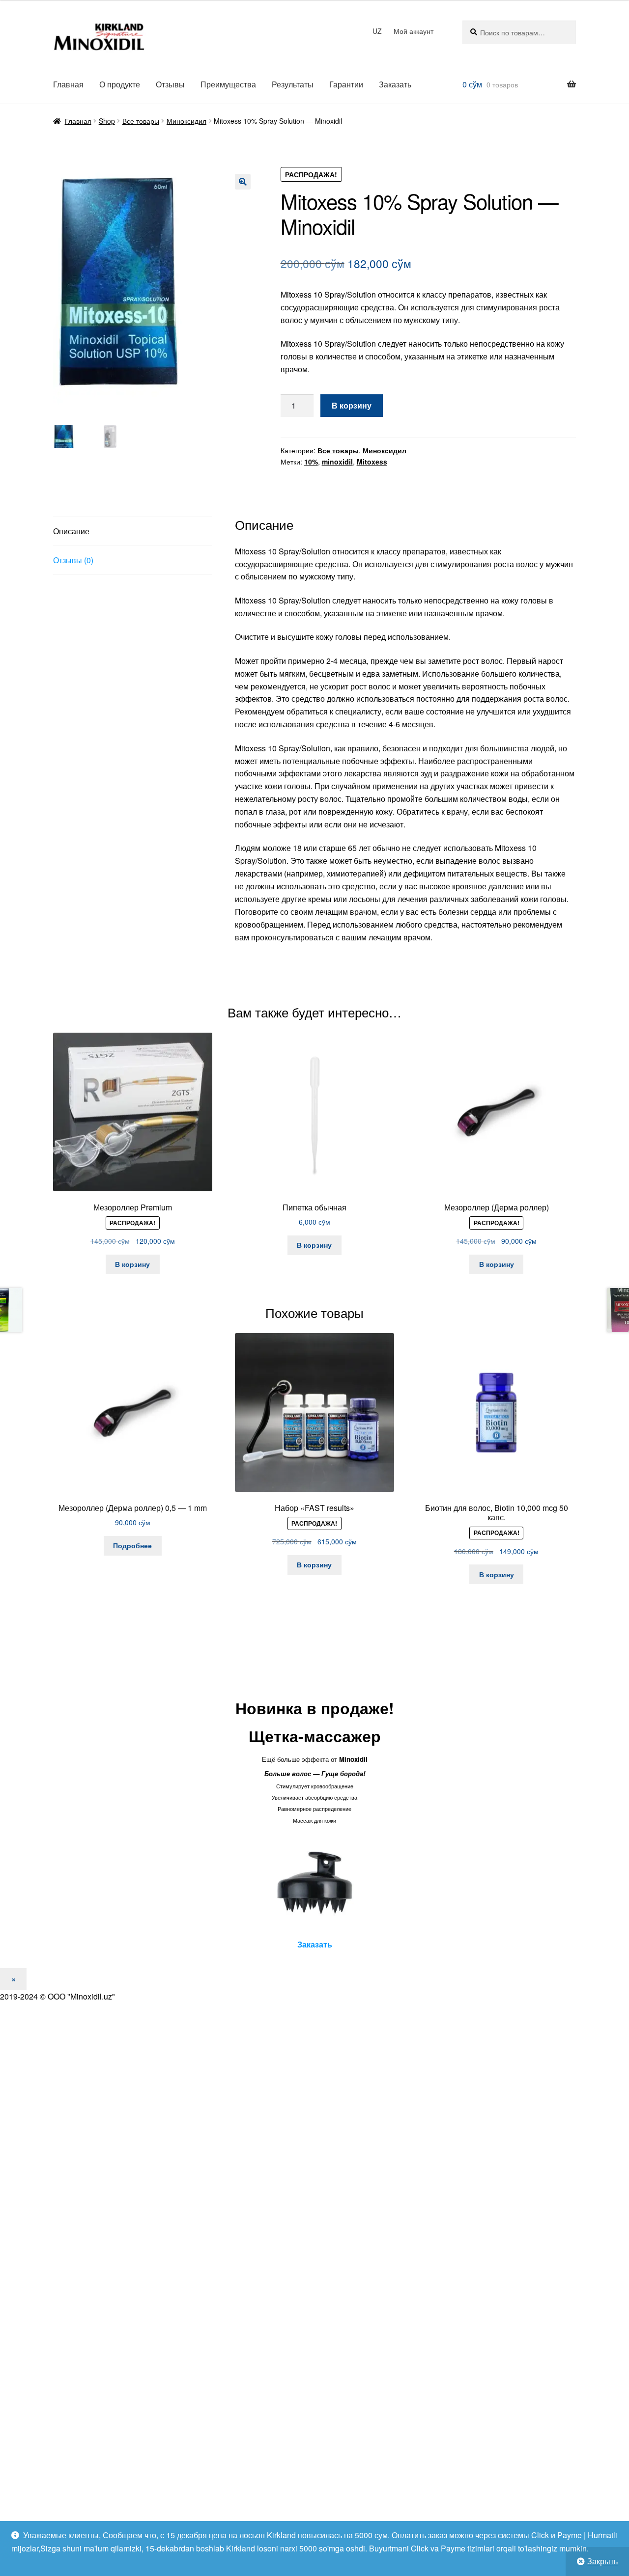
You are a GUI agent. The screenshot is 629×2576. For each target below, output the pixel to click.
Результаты (293, 84)
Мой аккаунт (414, 31)
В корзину (352, 405)
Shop (107, 121)
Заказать (395, 84)
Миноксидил (186, 121)
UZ (377, 31)
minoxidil (337, 462)
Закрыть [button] (602, 2561)
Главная (68, 84)
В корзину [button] (132, 1264)
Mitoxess (372, 462)
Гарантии (346, 84)
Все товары (141, 121)
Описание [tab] (71, 531)
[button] (243, 182)
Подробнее (132, 1545)
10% (311, 462)
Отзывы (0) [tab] (73, 560)
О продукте (120, 84)
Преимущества (228, 84)
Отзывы (170, 84)
